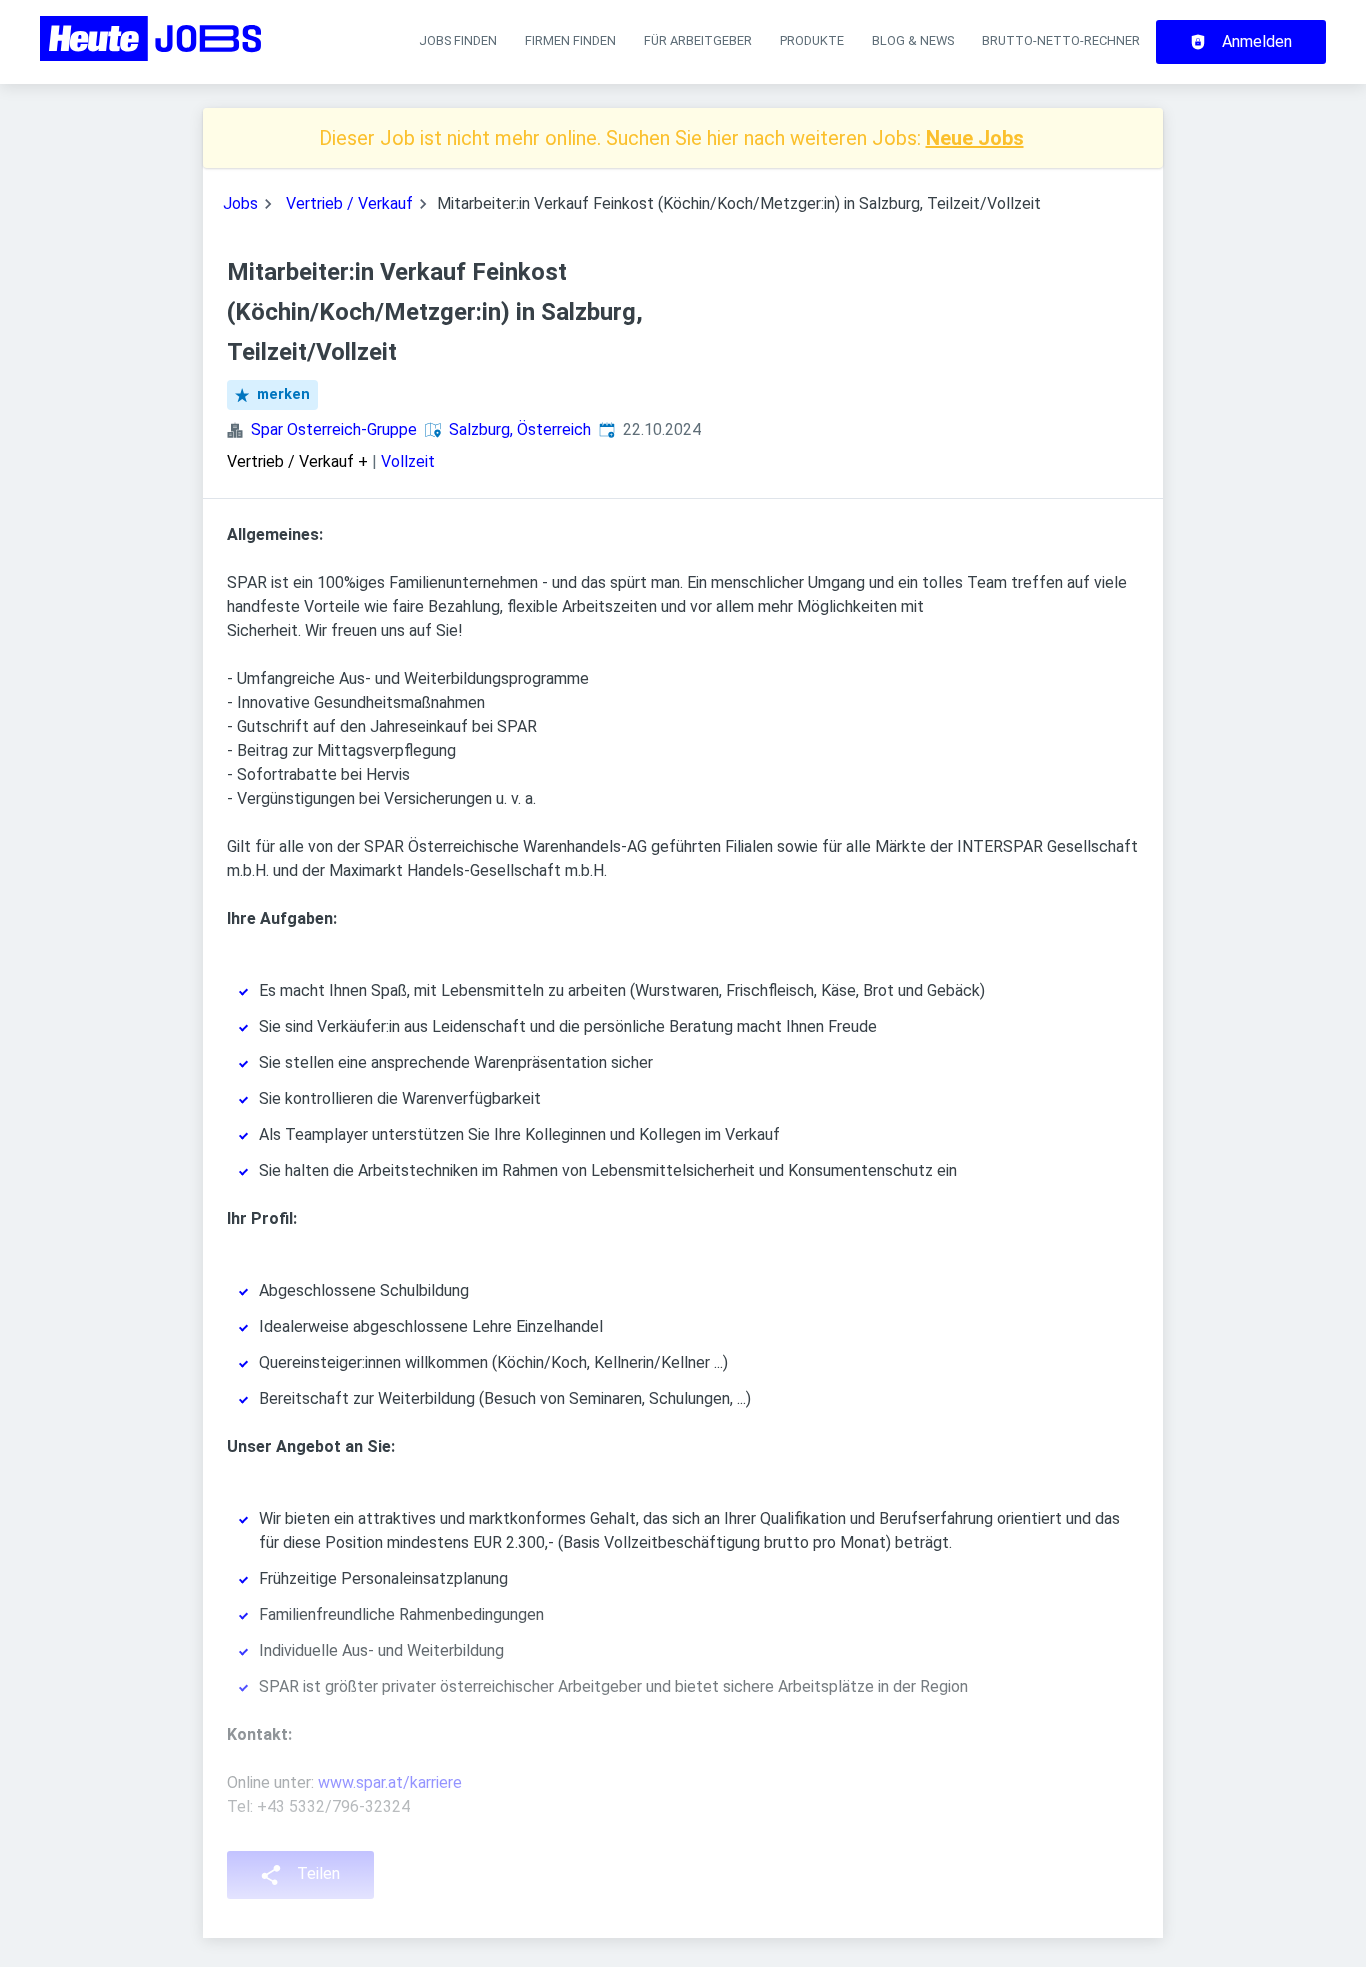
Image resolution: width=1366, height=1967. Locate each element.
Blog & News (913, 40)
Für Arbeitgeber (698, 40)
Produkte (812, 40)
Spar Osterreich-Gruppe (334, 429)
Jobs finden (458, 40)
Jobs (240, 203)
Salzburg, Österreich (520, 429)
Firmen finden (570, 40)
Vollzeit (408, 461)
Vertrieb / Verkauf (349, 203)
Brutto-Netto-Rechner (1061, 40)
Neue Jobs (975, 138)
